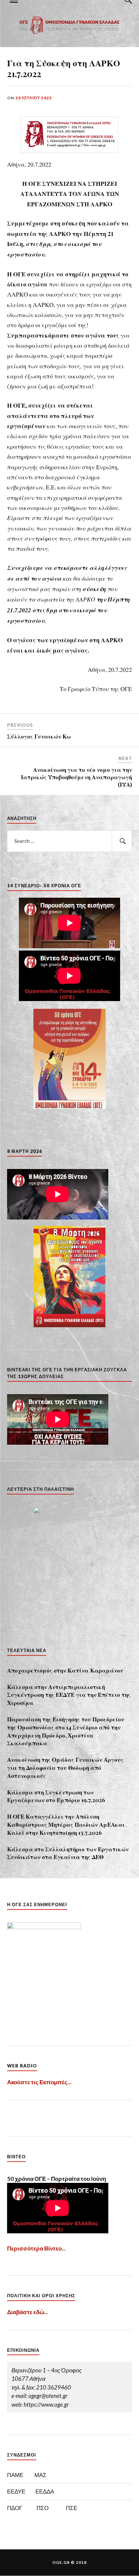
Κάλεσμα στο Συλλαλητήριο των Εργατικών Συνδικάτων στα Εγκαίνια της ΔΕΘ (68, 1853)
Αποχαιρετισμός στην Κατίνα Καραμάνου (65, 1670)
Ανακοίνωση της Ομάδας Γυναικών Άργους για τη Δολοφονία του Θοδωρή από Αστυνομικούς (65, 1767)
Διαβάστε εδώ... (28, 2312)
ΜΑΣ (40, 2475)
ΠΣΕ (72, 2508)
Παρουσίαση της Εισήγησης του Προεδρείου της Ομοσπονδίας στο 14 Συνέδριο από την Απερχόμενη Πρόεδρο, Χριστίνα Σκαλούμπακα (66, 1731)
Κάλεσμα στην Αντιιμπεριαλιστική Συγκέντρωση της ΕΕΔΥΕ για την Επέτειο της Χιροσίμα (69, 1695)
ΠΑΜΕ (15, 2475)
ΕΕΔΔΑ (45, 2491)
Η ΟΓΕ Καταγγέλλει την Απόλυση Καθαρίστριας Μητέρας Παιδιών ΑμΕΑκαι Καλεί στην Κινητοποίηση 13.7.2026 (66, 1824)
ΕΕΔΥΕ (16, 2491)
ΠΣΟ (43, 2508)
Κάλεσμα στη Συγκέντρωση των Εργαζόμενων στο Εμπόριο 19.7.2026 (56, 1796)
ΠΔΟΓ (15, 2508)
